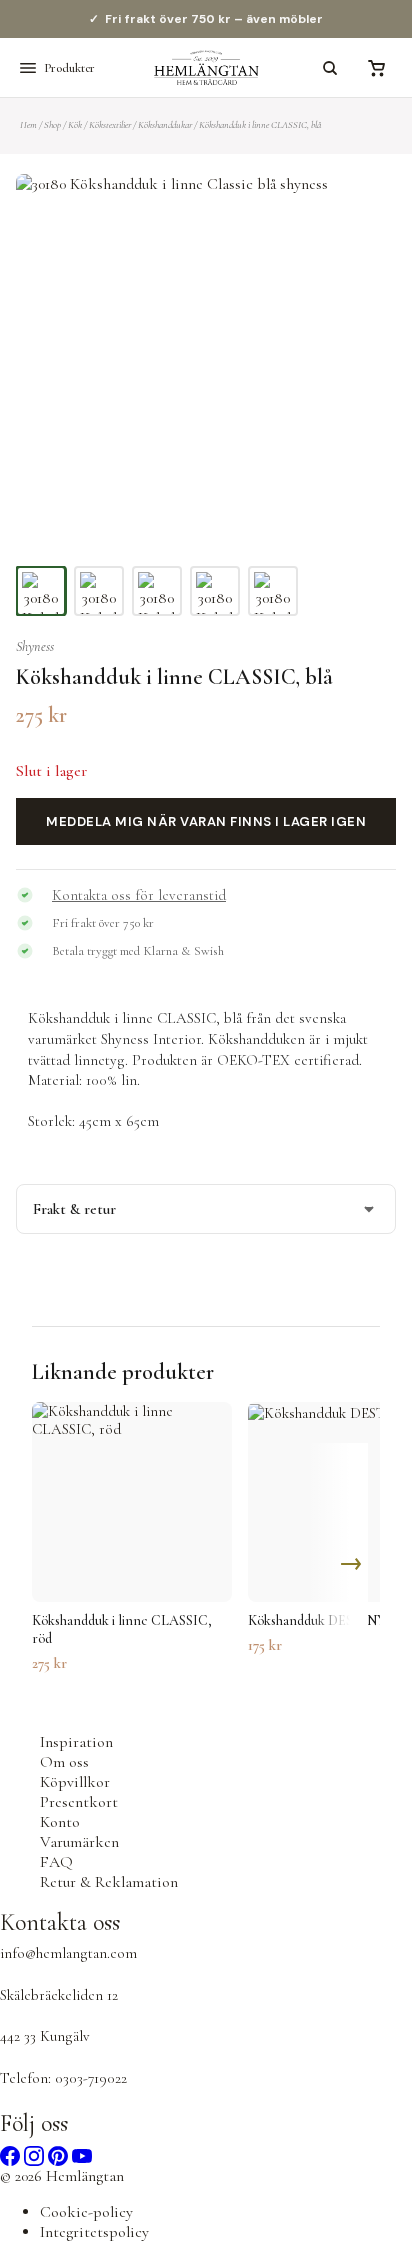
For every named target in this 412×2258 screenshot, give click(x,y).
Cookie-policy (86, 2212)
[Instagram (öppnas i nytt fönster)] (36, 2154)
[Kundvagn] (376, 68)
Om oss (64, 1762)
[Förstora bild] (356, 214)
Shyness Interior (151, 1039)
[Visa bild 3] (157, 591)
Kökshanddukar (165, 125)
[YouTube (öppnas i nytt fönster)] (82, 2154)
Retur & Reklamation (109, 1882)
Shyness (35, 646)
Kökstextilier (110, 125)
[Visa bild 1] (41, 591)
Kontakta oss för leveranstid (139, 895)
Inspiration (76, 1742)
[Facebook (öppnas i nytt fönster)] (12, 2154)
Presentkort (79, 1802)
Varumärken (79, 1842)
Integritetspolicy (94, 2232)
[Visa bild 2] (99, 591)
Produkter (69, 68)
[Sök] (330, 68)
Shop (52, 125)
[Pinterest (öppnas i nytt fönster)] (60, 2154)
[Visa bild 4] (215, 591)
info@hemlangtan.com (68, 1953)
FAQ (56, 1862)
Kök (75, 125)
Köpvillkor (75, 1782)
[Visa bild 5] (273, 591)
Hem (28, 125)
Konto (60, 1822)
